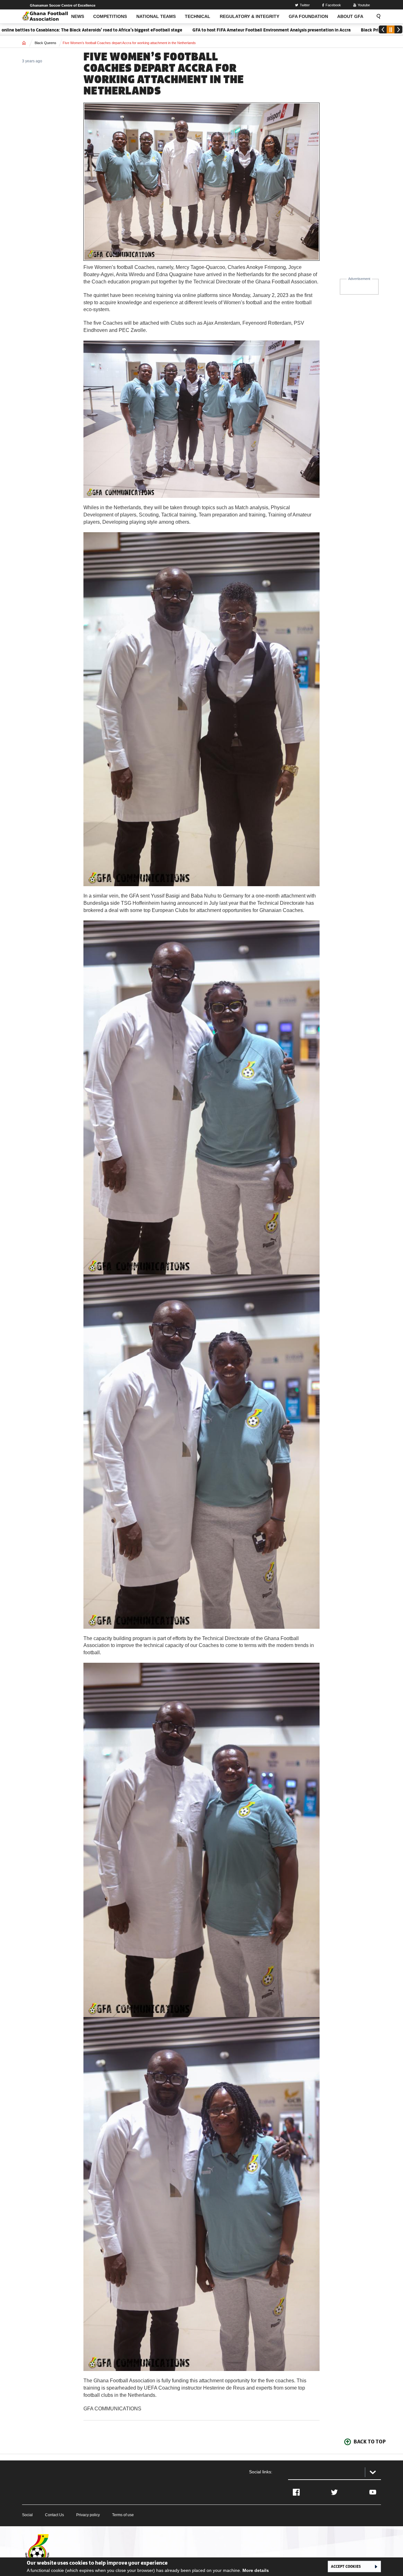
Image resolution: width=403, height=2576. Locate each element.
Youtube (364, 5)
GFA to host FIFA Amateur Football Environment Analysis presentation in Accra (191, 30)
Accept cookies (346, 2566)
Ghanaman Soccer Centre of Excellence (63, 5)
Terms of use (123, 2515)
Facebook (333, 5)
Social (27, 2515)
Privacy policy (88, 2515)
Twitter (305, 5)
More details (256, 2570)
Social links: (261, 2472)
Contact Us (54, 2515)
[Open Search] (377, 16)
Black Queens (45, 43)
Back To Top (370, 2442)
